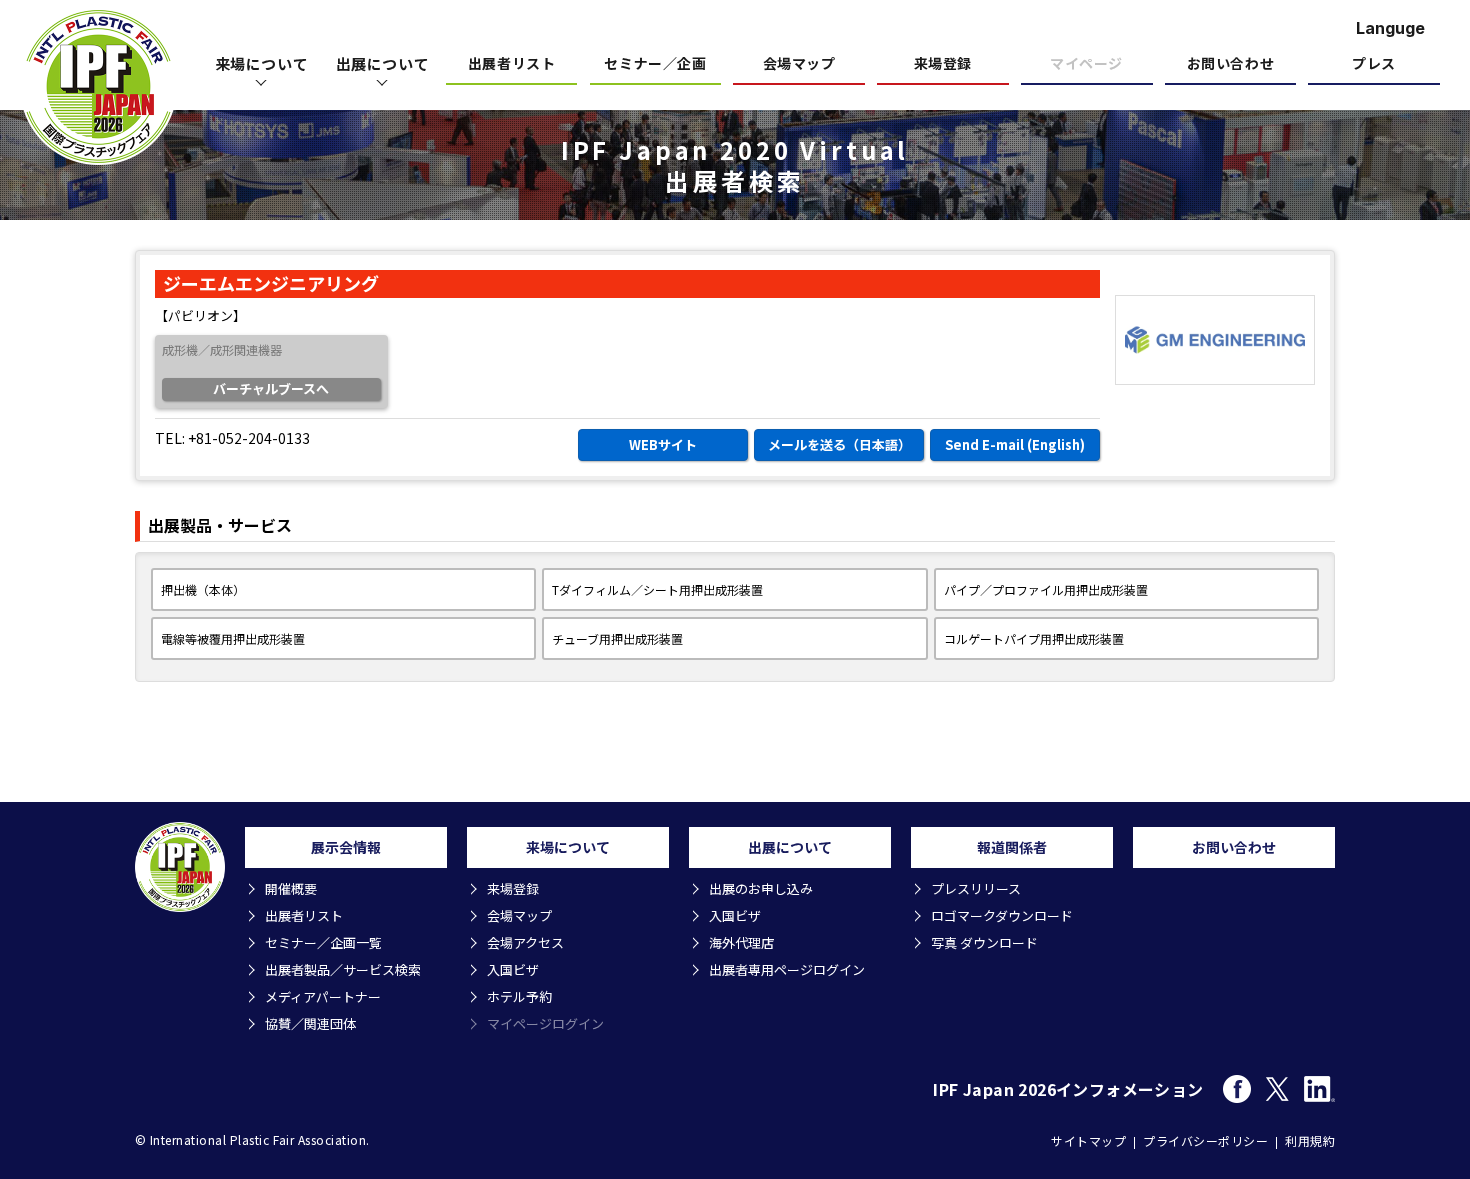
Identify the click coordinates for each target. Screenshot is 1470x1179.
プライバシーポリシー (1205, 1140)
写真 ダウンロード (984, 942)
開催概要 (291, 888)
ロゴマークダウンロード (1002, 915)
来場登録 (943, 64)
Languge (1390, 28)
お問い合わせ (1230, 64)
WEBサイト (663, 444)
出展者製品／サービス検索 (343, 969)
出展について (383, 63)
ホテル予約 (519, 996)
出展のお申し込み (761, 888)
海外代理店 (741, 942)
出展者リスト (511, 64)
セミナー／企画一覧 (323, 942)
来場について (262, 63)
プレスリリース (976, 888)
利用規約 (1310, 1140)
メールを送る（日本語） (839, 444)
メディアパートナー (323, 996)
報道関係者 (1012, 847)
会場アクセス (525, 942)
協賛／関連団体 (310, 1023)
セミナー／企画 (655, 64)
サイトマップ (1088, 1140)
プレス (1374, 64)
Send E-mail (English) (1015, 444)
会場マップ (799, 64)
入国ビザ (513, 969)
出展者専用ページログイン (787, 969)
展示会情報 (346, 847)
